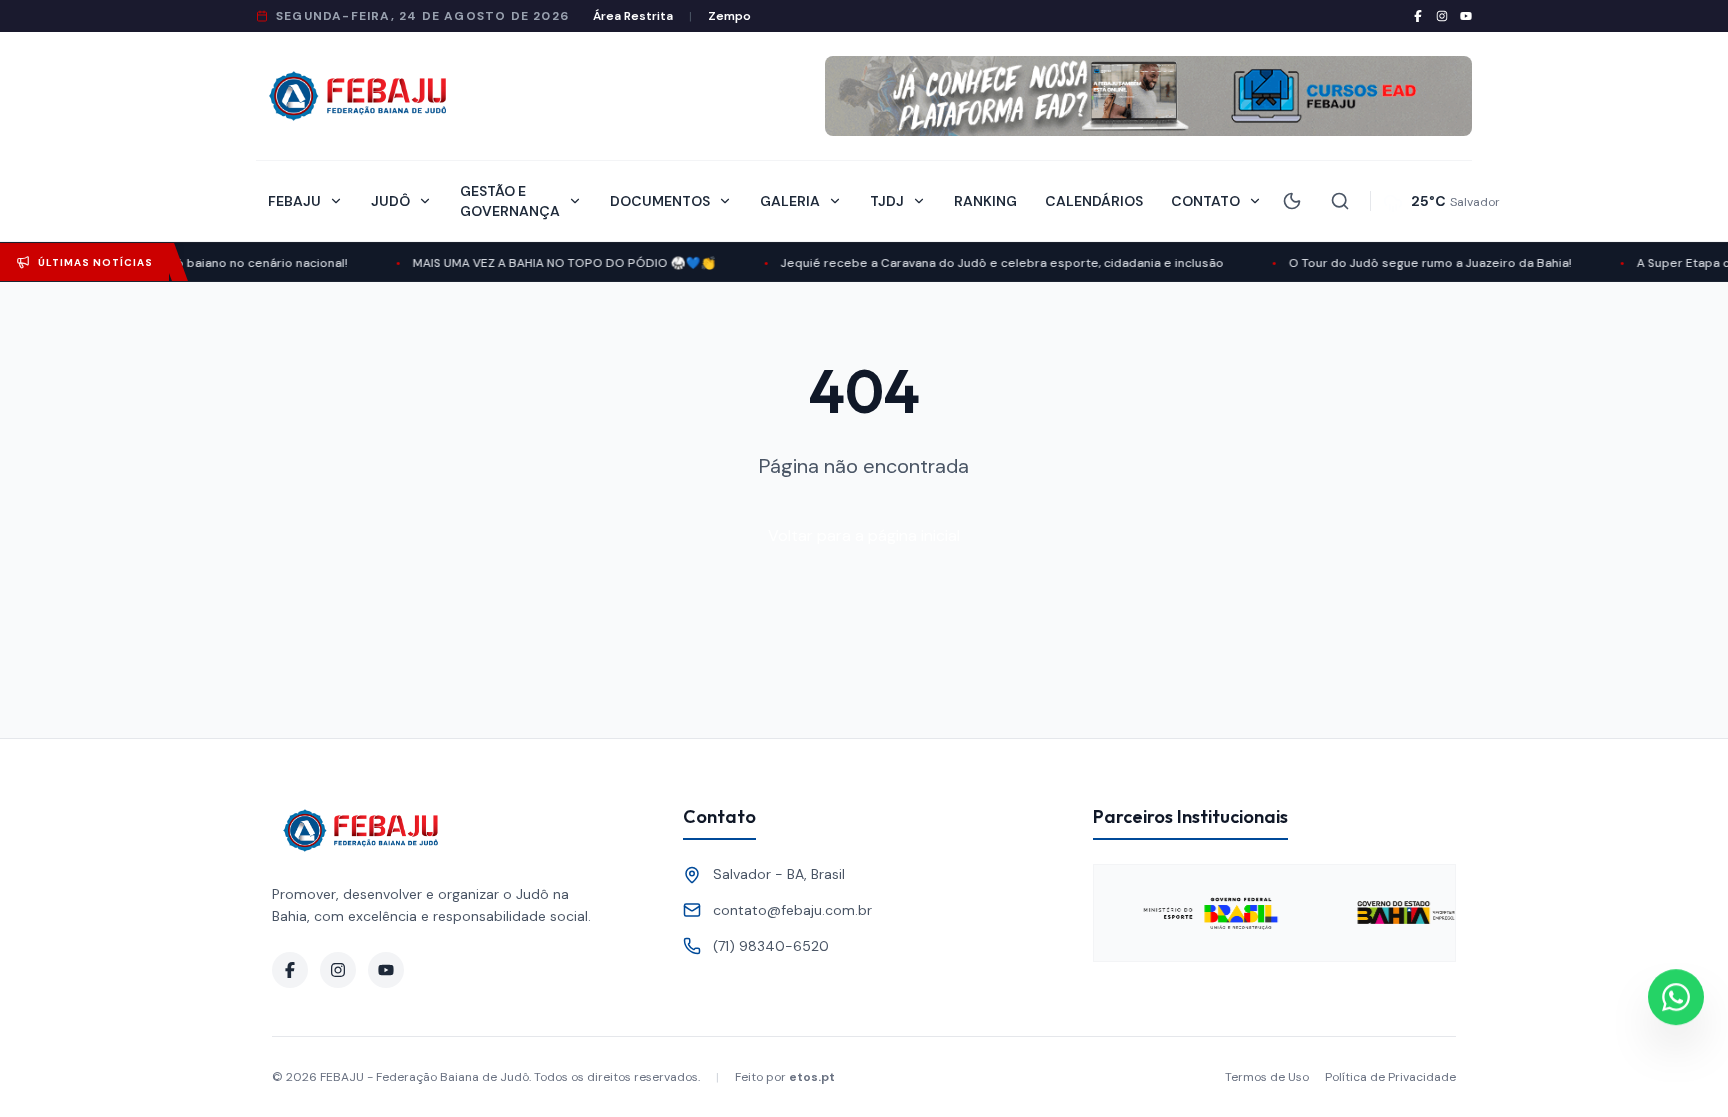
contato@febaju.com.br (792, 910)
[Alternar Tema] (1292, 201)
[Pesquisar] (1340, 201)
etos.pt (812, 1077)
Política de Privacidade (1390, 1077)
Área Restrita (633, 16)
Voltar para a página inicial (864, 535)
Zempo (729, 16)
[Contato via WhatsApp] (1676, 996)
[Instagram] (1442, 16)
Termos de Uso (1267, 1077)
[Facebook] (1418, 16)
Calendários (1094, 201)
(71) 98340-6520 (771, 946)
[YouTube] (1466, 16)
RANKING (985, 201)
